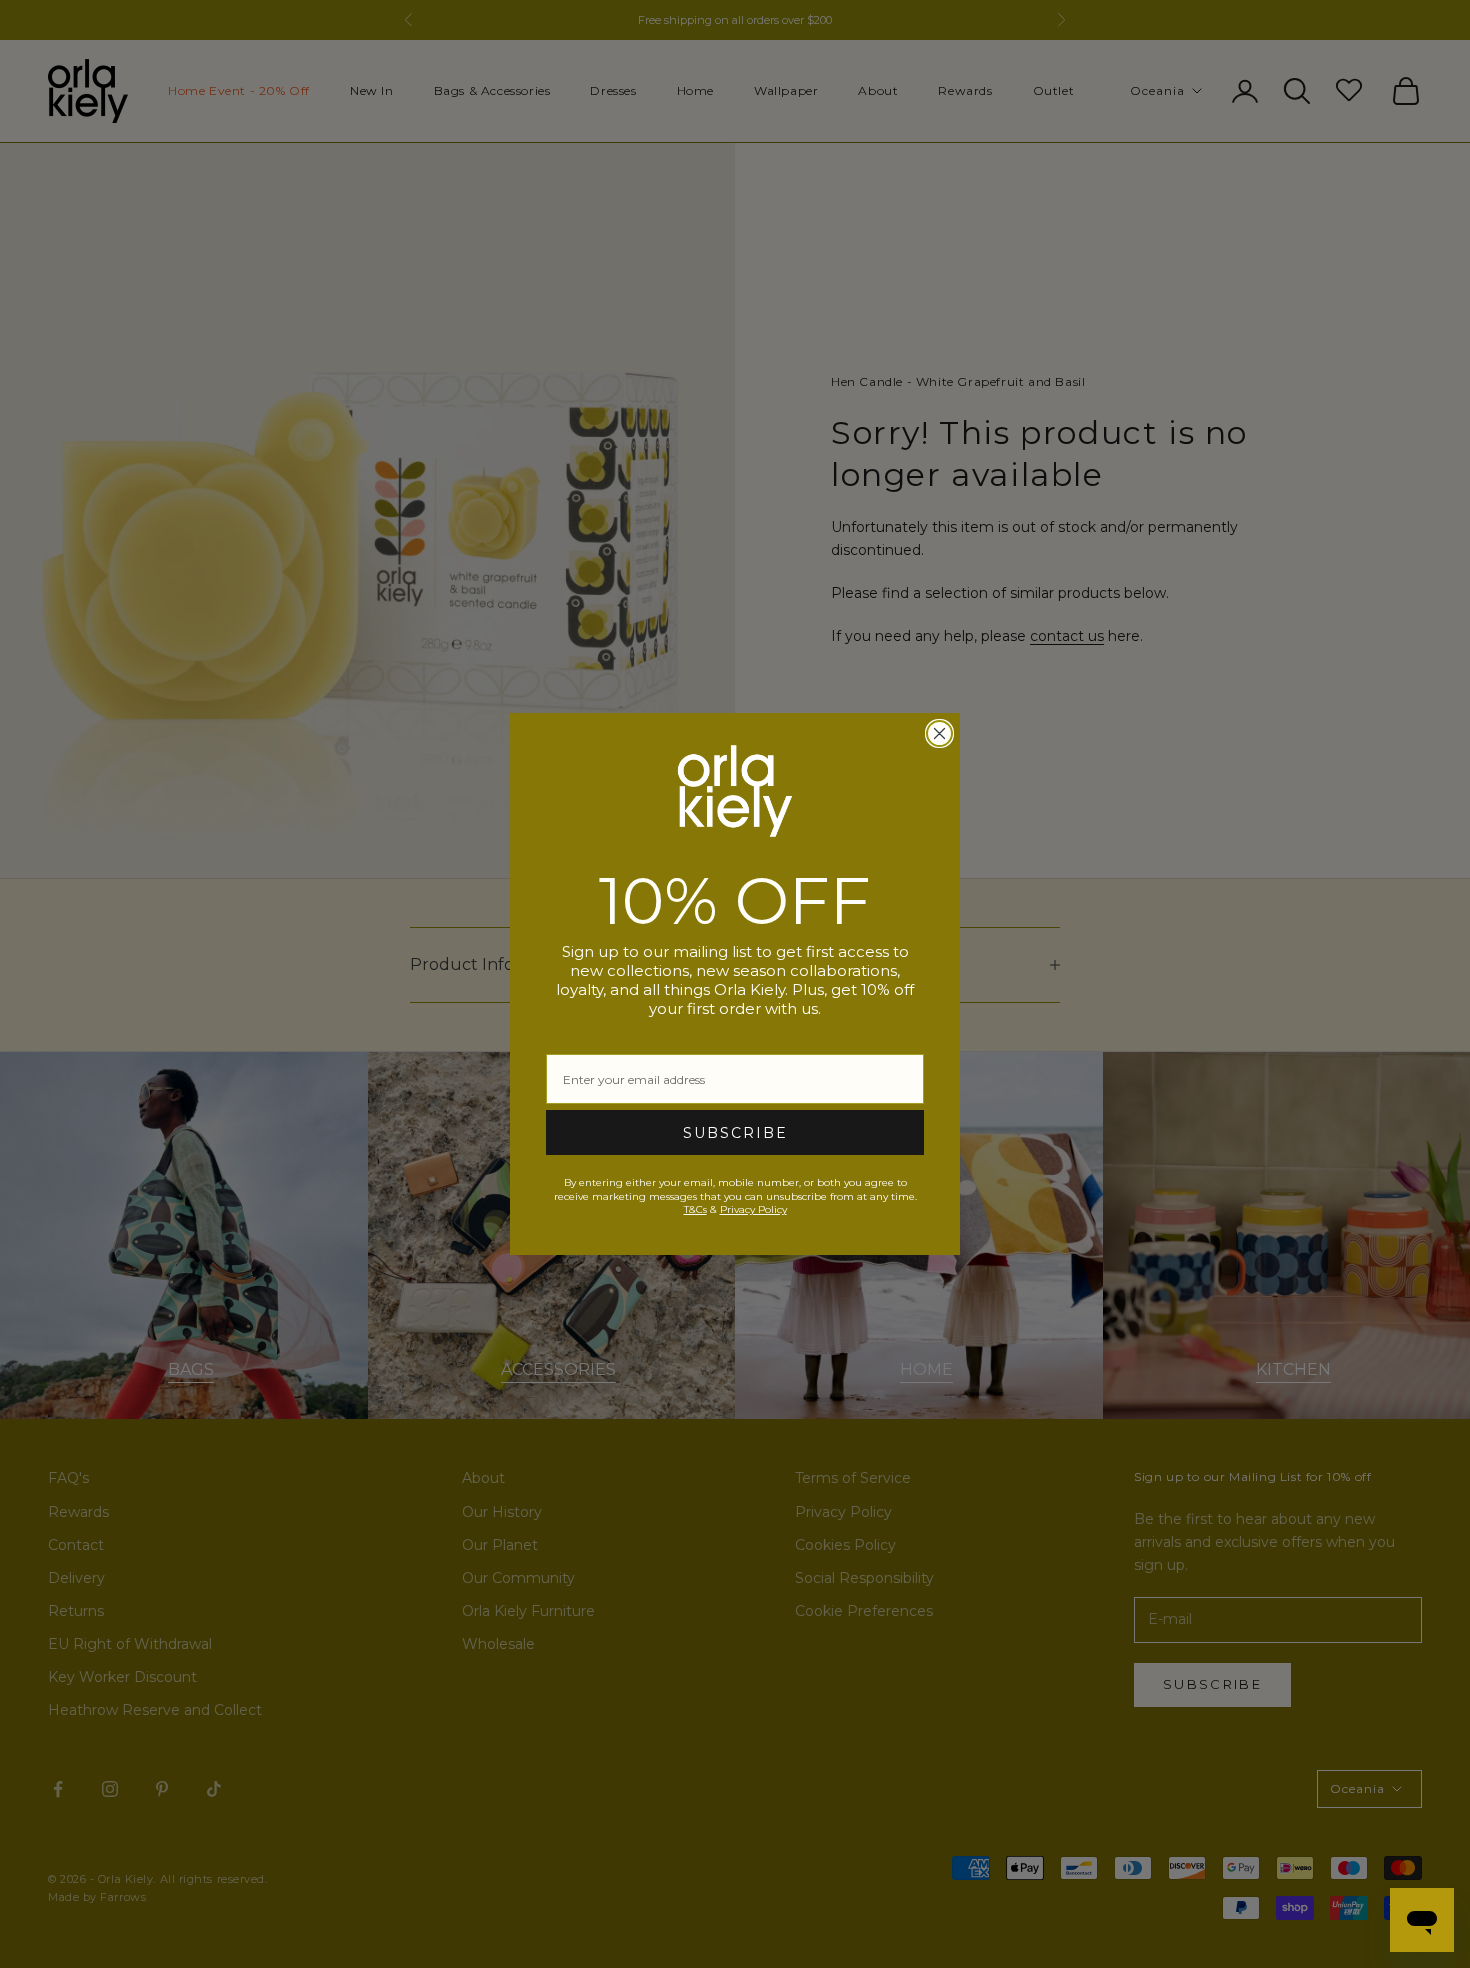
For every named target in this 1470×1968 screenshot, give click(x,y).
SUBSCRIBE (735, 1133)
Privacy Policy (753, 1209)
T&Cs (695, 1209)
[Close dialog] (939, 733)
